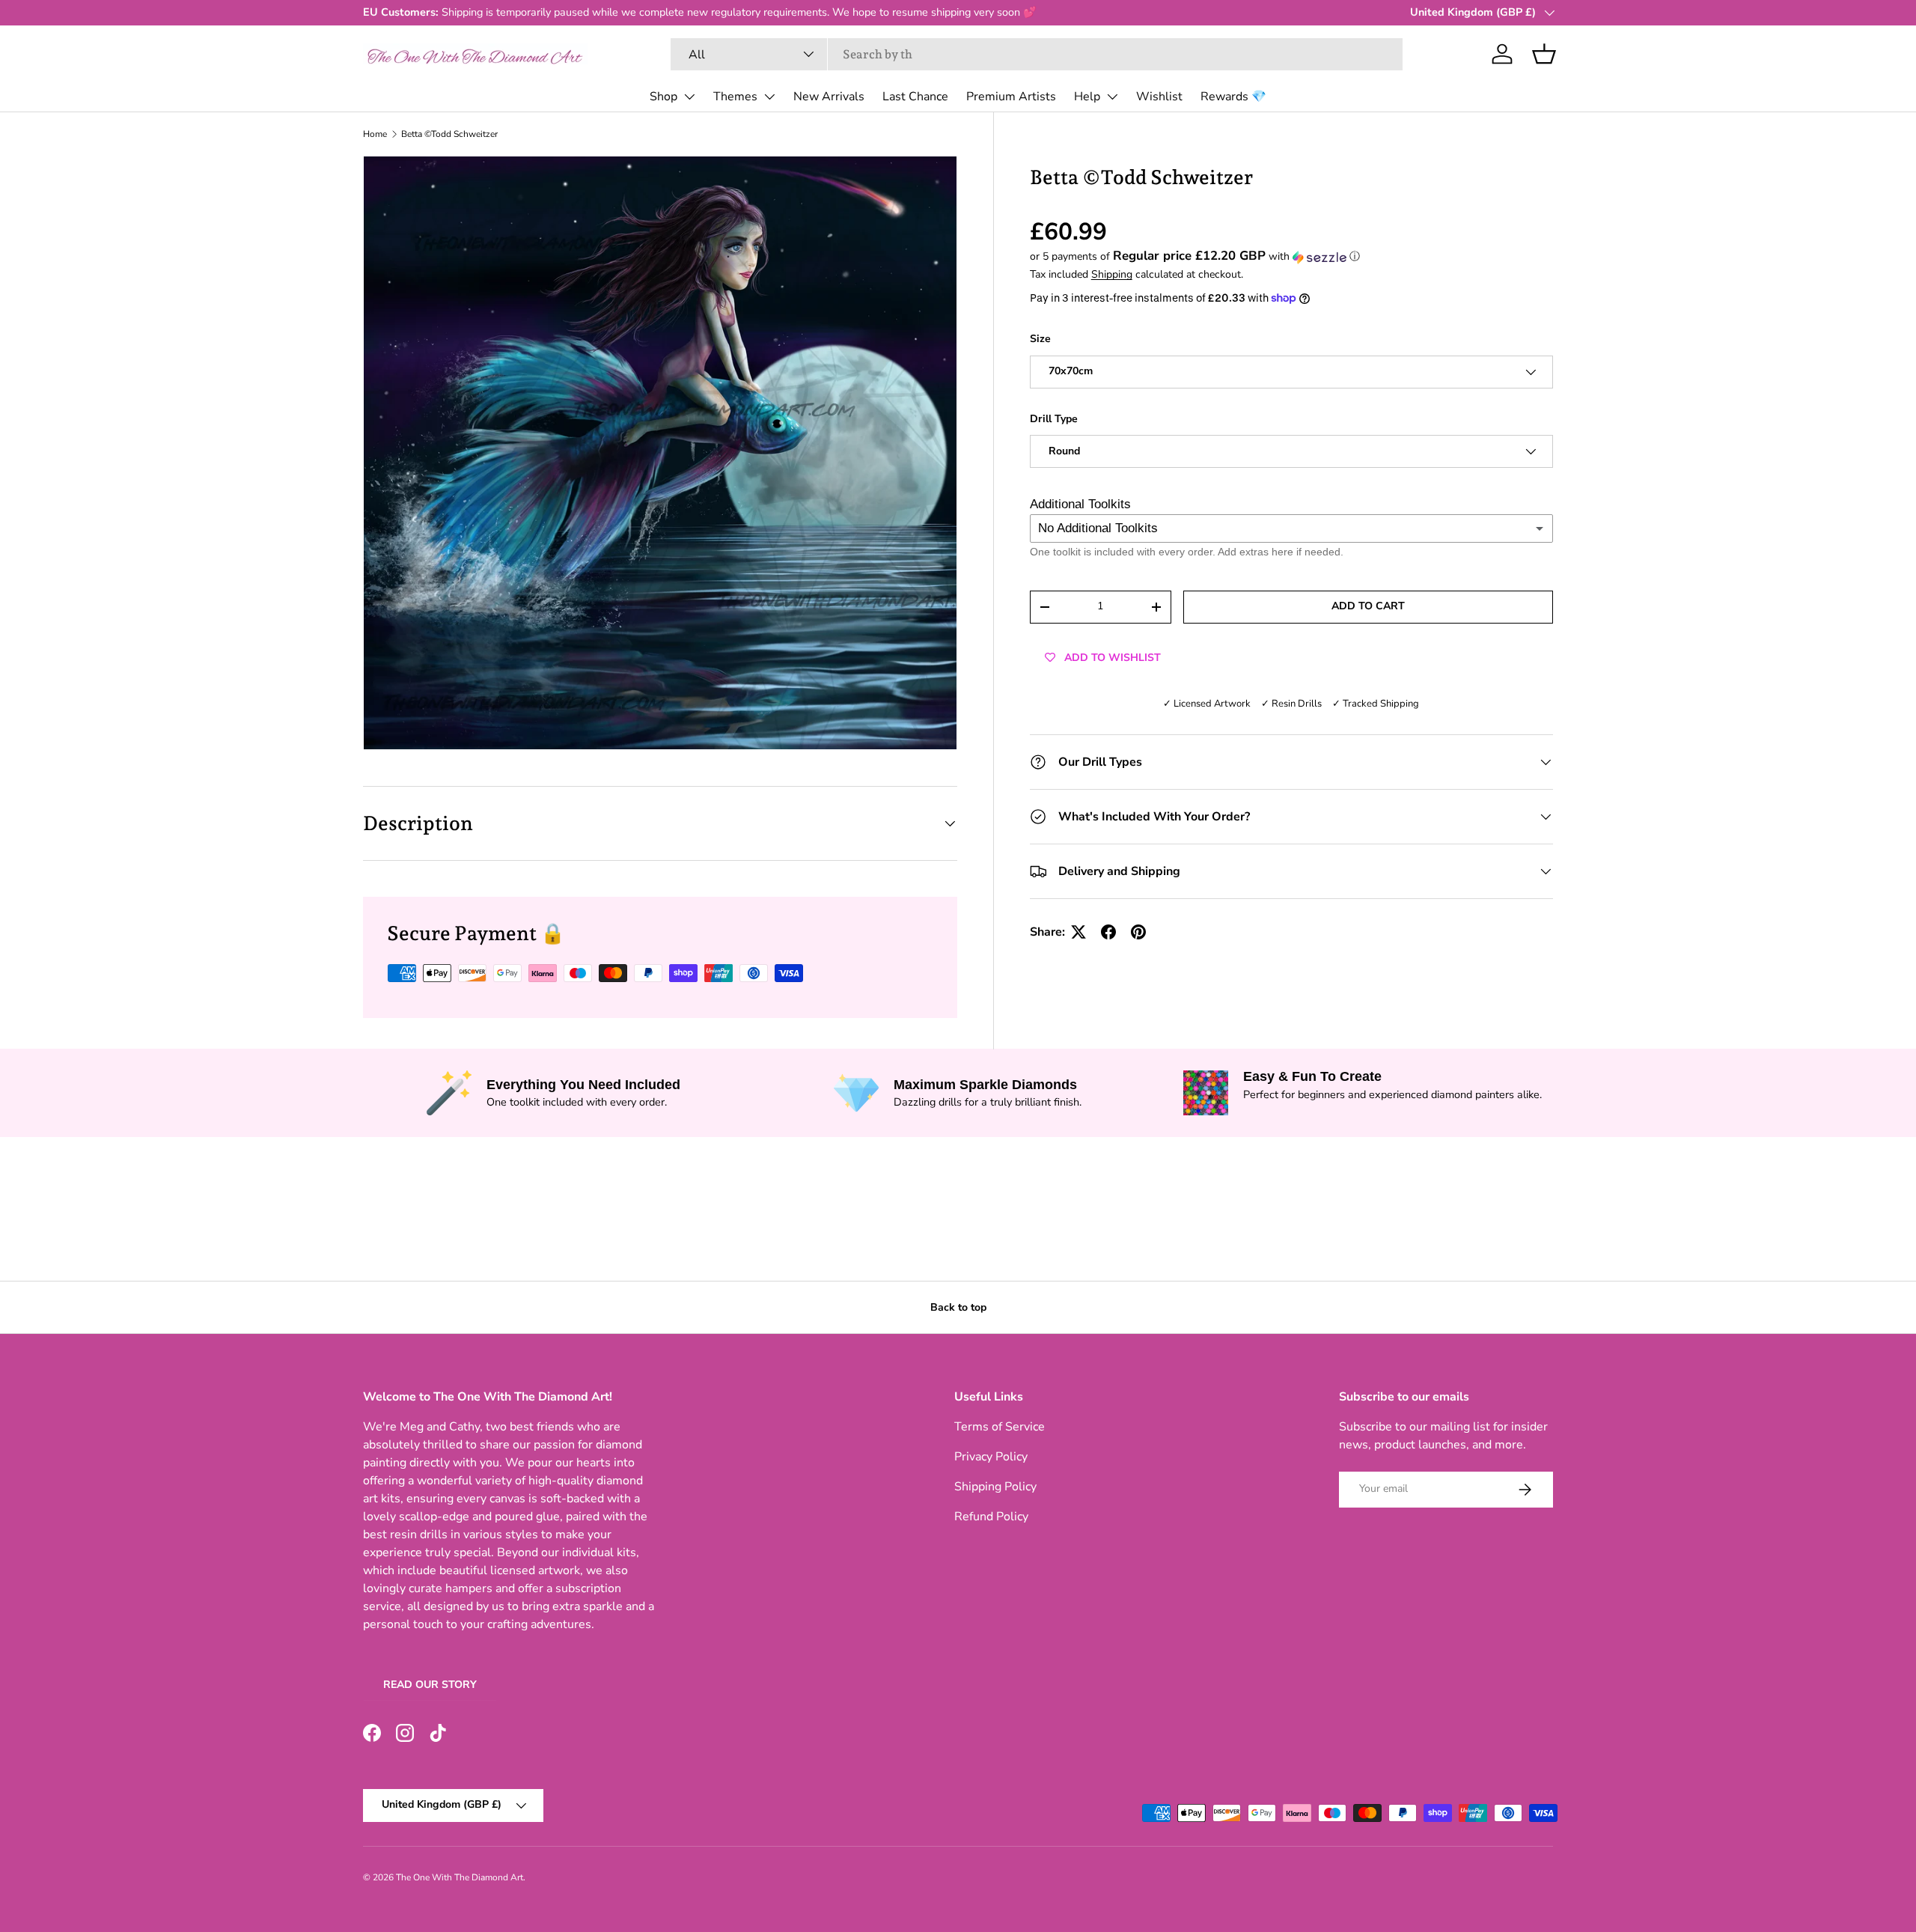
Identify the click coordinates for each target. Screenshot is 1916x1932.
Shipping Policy (995, 1487)
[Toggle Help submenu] (1112, 97)
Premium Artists (1011, 97)
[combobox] (1037, 54)
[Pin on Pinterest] (1138, 932)
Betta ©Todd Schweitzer (449, 134)
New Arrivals (829, 97)
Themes (735, 97)
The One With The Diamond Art (460, 1877)
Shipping (1112, 275)
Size (1040, 339)
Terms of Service (1000, 1427)
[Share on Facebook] (1108, 932)
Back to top (958, 1307)
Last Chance (915, 97)
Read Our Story (430, 1685)
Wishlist (1159, 97)
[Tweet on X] (1078, 932)
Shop (663, 97)
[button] (1544, 54)
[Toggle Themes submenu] (769, 97)
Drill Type (1054, 419)
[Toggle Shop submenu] (689, 97)
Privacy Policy (991, 1457)
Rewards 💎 (1233, 97)
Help (1087, 97)
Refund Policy (991, 1517)
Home (375, 134)
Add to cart (1368, 607)
